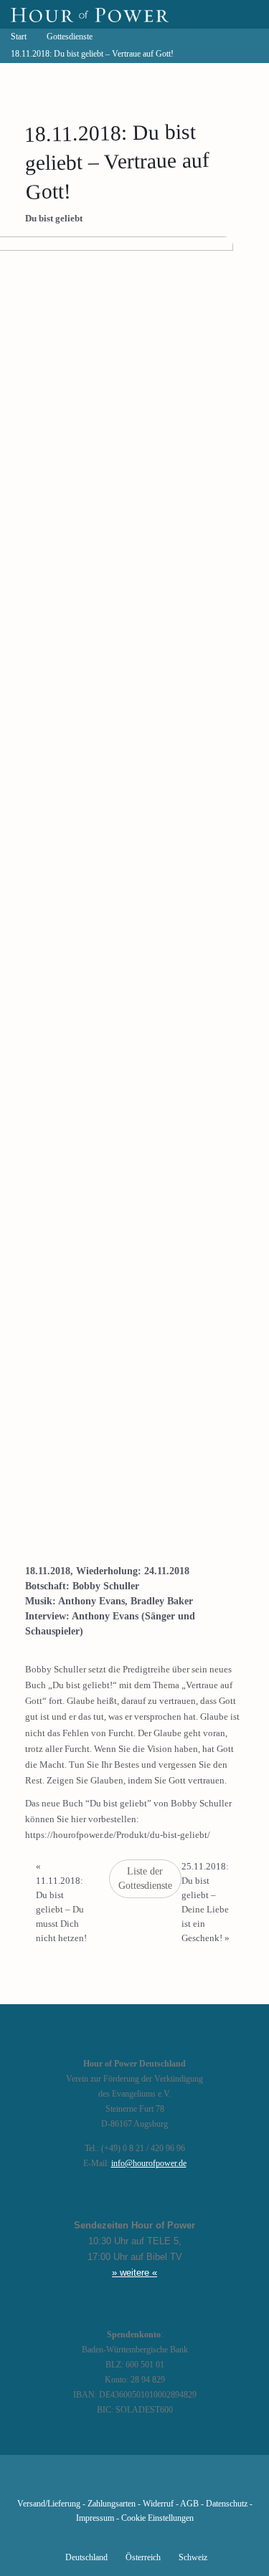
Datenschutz (227, 2504)
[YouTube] (110, 2483)
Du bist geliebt (54, 218)
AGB (189, 2504)
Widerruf (158, 2504)
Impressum (95, 2518)
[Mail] (207, 2483)
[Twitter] (85, 2483)
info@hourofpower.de (149, 2164)
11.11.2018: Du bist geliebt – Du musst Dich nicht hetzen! (61, 1902)
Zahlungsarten (112, 2504)
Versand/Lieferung (49, 2504)
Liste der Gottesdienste (145, 1878)
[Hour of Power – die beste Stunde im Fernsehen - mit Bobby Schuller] (90, 14)
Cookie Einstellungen (157, 2518)
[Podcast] (183, 2483)
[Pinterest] (159, 2483)
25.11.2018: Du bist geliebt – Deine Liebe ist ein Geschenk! (206, 1902)
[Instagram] (134, 2483)
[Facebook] (61, 2483)
